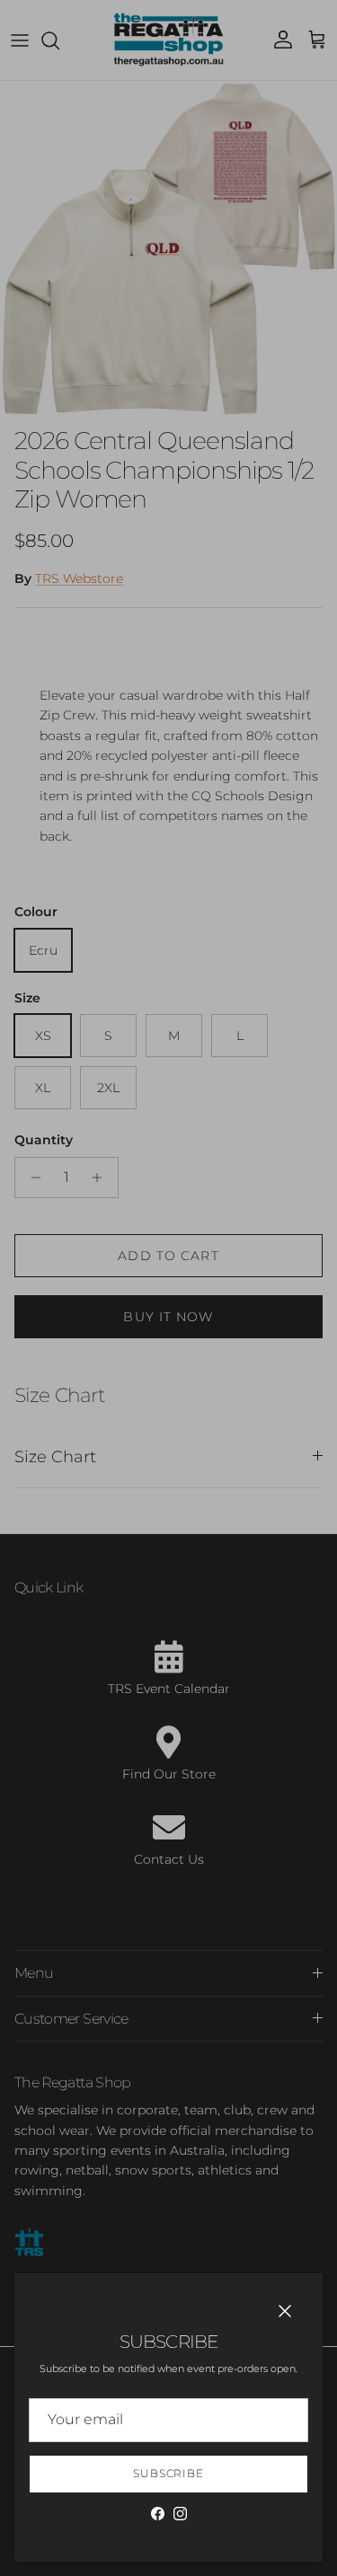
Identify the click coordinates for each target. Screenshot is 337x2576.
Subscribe (169, 2473)
